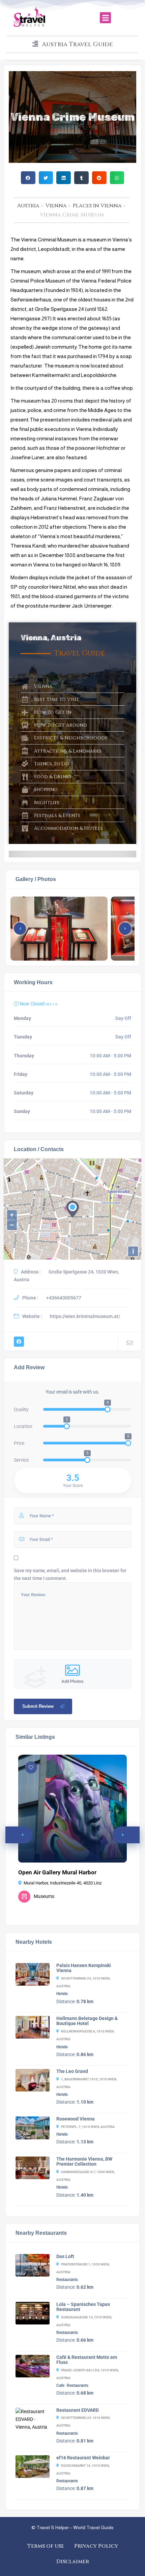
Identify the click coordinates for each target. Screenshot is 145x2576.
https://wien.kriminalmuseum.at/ (85, 1316)
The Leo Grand (72, 2071)
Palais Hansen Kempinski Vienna (84, 1968)
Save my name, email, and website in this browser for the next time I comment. (70, 1574)
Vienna (56, 206)
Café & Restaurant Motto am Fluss (87, 2360)
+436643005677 (64, 1298)
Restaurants (67, 2280)
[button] (105, 18)
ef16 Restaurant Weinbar (83, 2458)
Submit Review (38, 1706)
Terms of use (46, 2546)
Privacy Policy (96, 2546)
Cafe (60, 2385)
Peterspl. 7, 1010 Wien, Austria (88, 2127)
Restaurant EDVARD (78, 2410)
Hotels (62, 1994)
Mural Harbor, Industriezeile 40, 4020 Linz (63, 1883)
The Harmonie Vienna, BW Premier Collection (84, 2162)
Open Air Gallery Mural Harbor (57, 1872)
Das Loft (65, 2256)
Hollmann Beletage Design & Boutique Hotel (87, 2021)
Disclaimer (73, 2562)
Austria (28, 206)
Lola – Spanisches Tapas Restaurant (83, 2307)
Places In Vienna (97, 206)
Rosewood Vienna (76, 2119)
